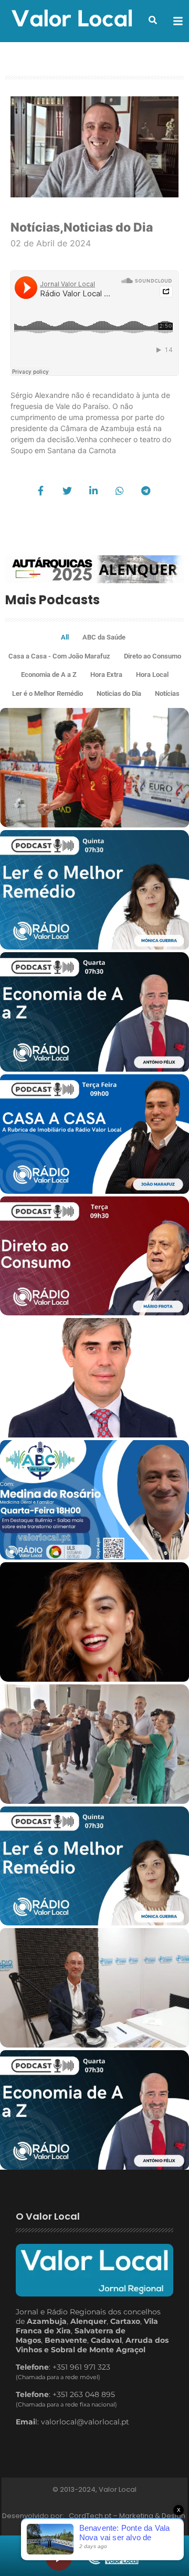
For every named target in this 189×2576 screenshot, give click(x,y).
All (65, 637)
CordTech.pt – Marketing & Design (128, 2516)
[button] (153, 20)
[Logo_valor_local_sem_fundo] (72, 19)
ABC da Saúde (104, 637)
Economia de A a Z (49, 675)
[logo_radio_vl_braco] (113, 2556)
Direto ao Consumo (153, 656)
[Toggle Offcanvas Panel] (178, 21)
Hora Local (152, 675)
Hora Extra (106, 675)
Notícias (37, 227)
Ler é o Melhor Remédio (48, 693)
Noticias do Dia (108, 227)
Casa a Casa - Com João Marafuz (59, 656)
